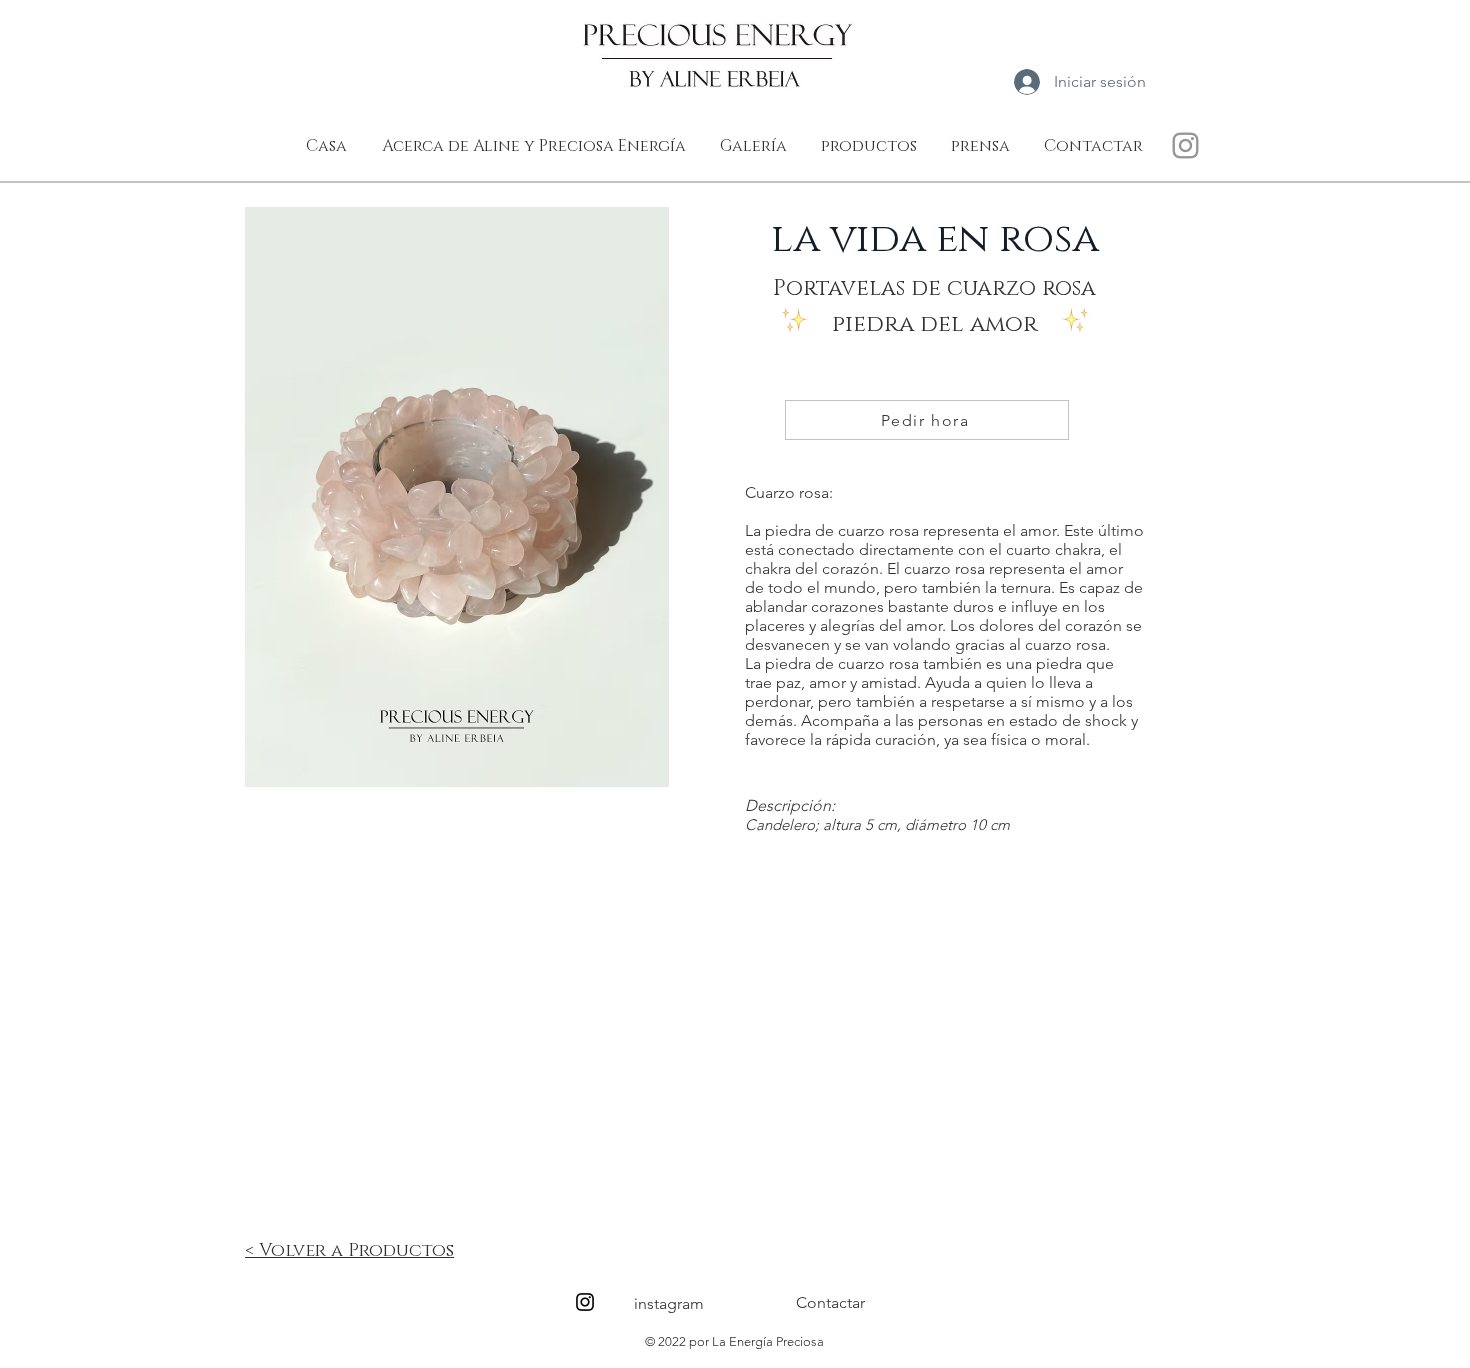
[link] (1192, 80)
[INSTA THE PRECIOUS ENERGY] (1185, 145)
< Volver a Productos (349, 1251)
